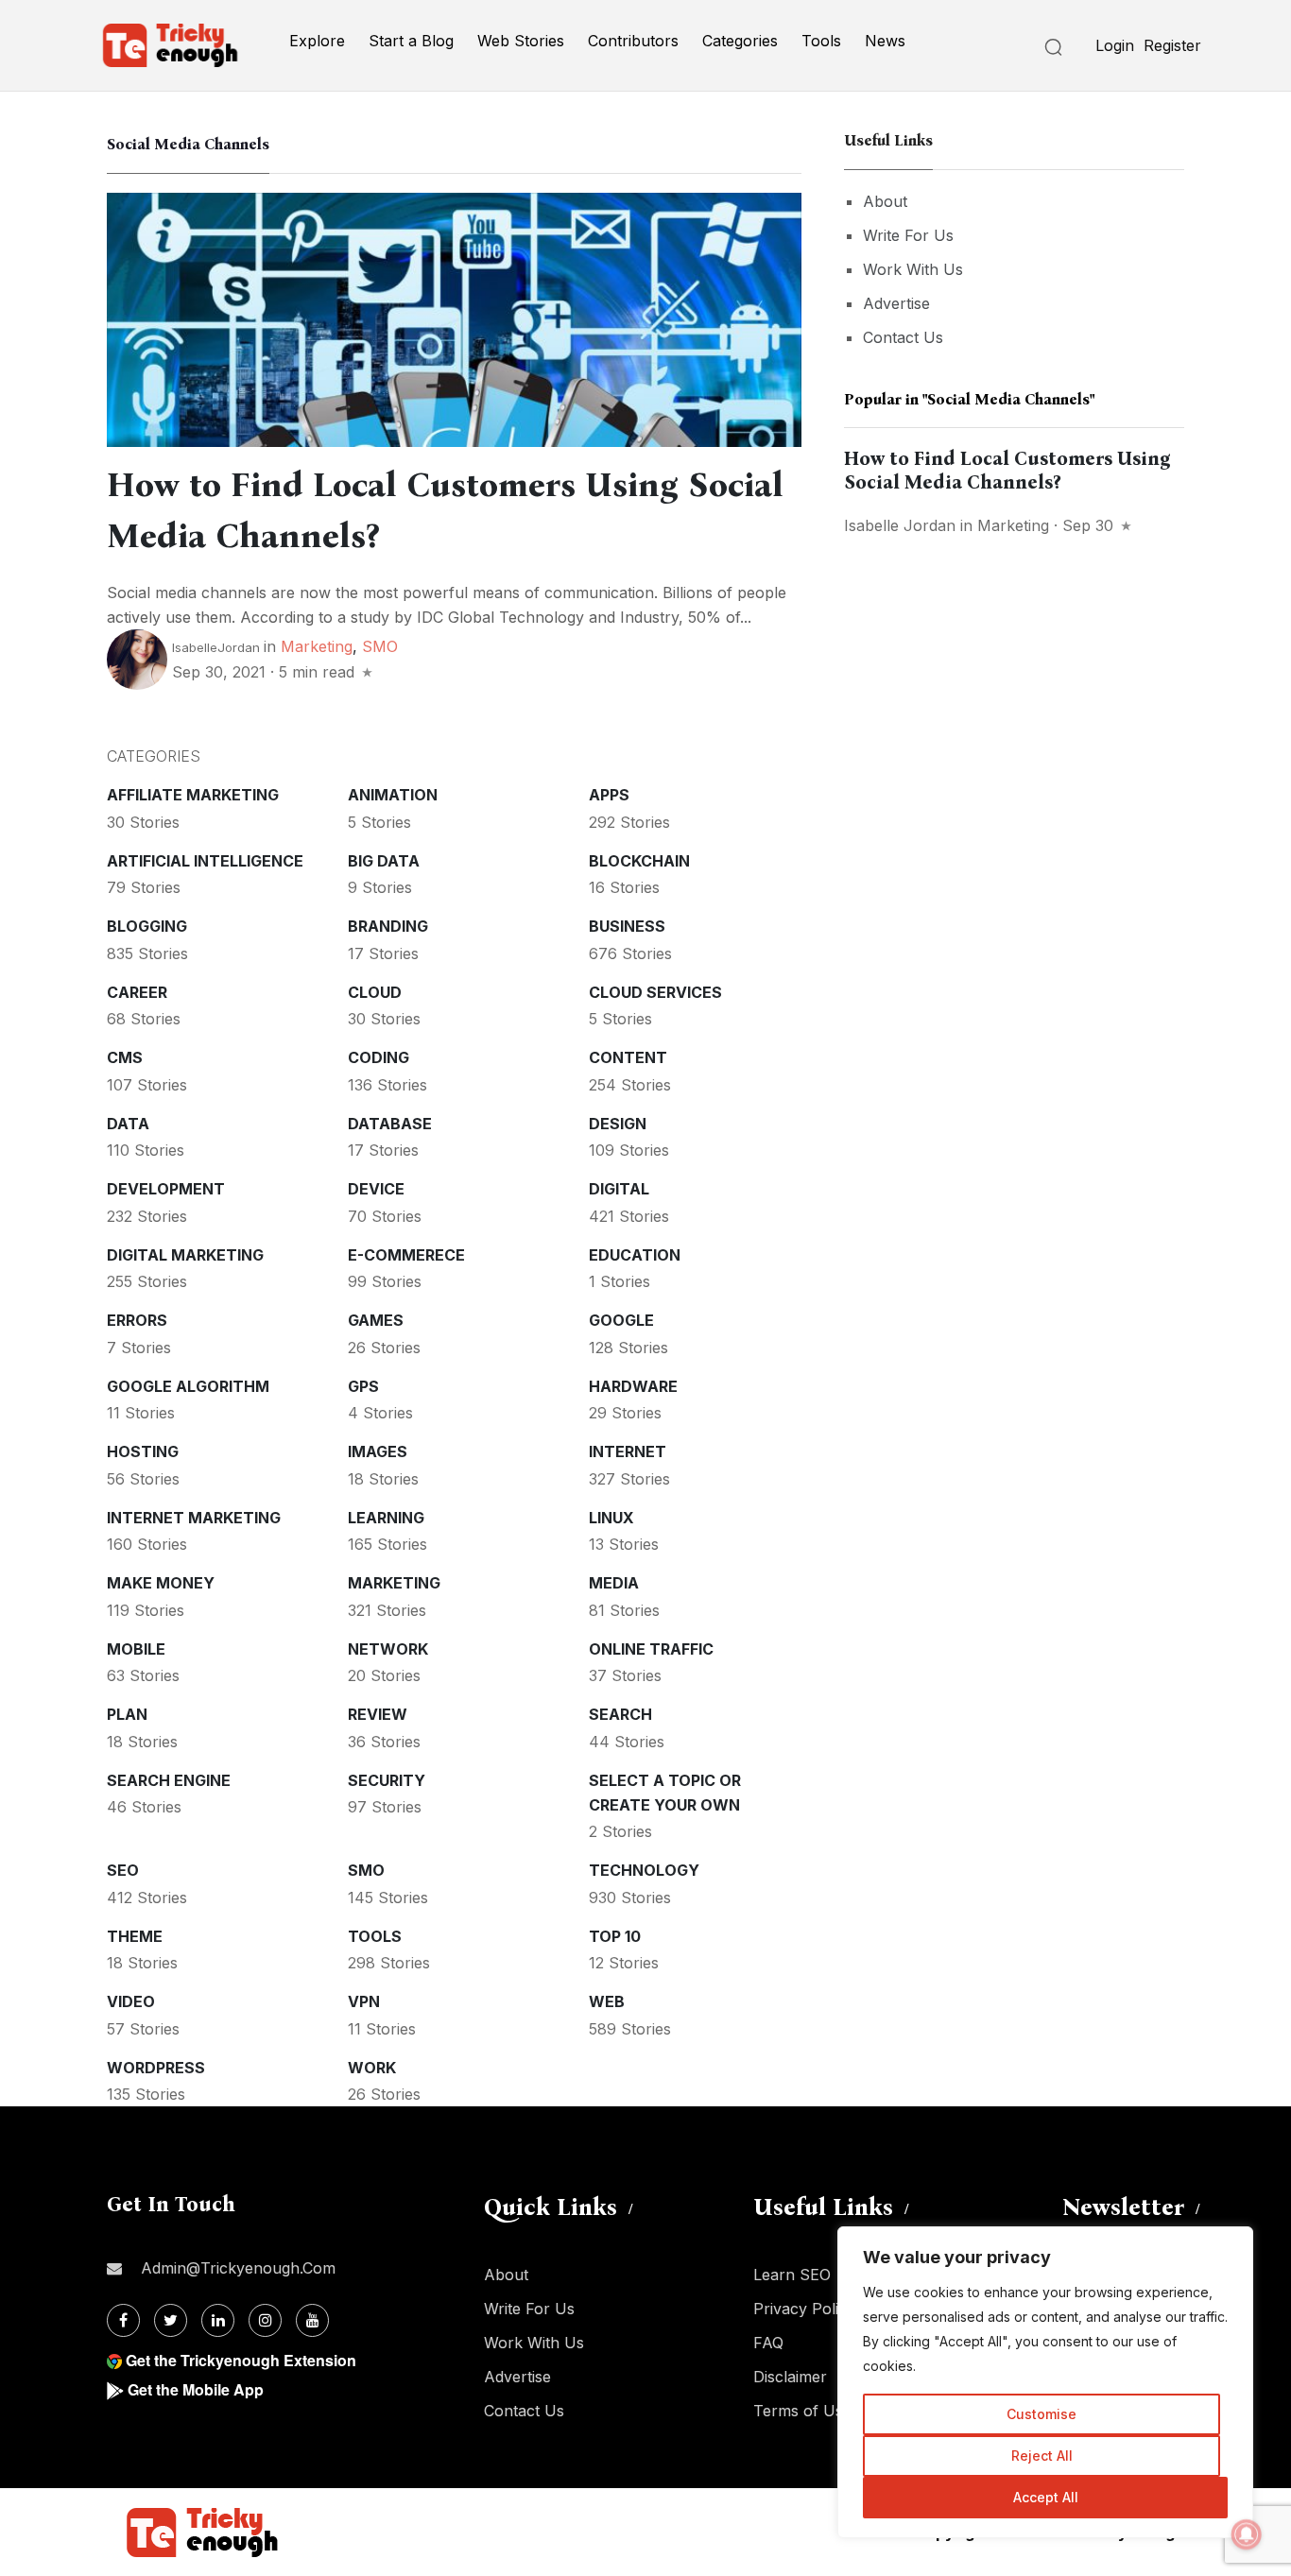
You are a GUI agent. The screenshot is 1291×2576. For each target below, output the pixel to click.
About (885, 201)
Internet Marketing (194, 1518)
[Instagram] (265, 2320)
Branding (388, 926)
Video (131, 2001)
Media (614, 1583)
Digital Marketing (185, 1255)
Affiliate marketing (193, 795)
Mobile (136, 1649)
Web (607, 2001)
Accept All (1046, 2497)
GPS (363, 1386)
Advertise (896, 303)
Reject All (1042, 2456)
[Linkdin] (218, 2320)
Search (620, 1714)
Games (376, 1320)
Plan (127, 1714)
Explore (317, 41)
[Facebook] (123, 2320)
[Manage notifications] (1247, 2534)
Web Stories (521, 41)
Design (618, 1124)
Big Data (384, 861)
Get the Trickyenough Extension (241, 2360)
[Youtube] (312, 2320)
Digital (619, 1189)
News (885, 41)
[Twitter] (171, 2320)
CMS (125, 1057)
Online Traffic (651, 1649)
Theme (135, 1936)
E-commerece (406, 1255)
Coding (379, 1057)
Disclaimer (790, 2377)
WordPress (156, 2068)
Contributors (633, 41)
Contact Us (903, 337)
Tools (821, 41)
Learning (386, 1518)
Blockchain (639, 861)
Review (378, 1714)
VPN (364, 2001)
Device (376, 1189)
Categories (740, 41)
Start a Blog (411, 41)
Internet (628, 1451)
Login (1115, 45)
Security (387, 1780)
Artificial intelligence (205, 861)
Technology (644, 1870)
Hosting (143, 1451)
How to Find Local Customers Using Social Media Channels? (1007, 470)
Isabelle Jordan (900, 525)
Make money (161, 1583)
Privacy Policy (804, 2309)
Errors (137, 1320)
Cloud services (655, 992)
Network (388, 1649)
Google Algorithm (188, 1386)
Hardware (633, 1386)
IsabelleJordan (216, 647)
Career (137, 992)
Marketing (317, 646)
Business (627, 926)
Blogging (147, 926)
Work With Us (913, 269)
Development (166, 1189)
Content (628, 1057)
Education (635, 1255)
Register (1172, 45)
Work (372, 2068)
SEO (123, 1870)
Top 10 (615, 1936)
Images (378, 1451)
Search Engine (169, 1780)
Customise (1041, 2414)
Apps (609, 795)
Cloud (375, 992)
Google (621, 1320)
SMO (380, 646)
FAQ (768, 2343)
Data (128, 1124)
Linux (611, 1518)
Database (390, 1124)
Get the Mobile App (196, 2389)
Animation (393, 795)
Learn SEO (792, 2275)
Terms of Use (802, 2411)
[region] (1045, 2382)
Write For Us (908, 235)
